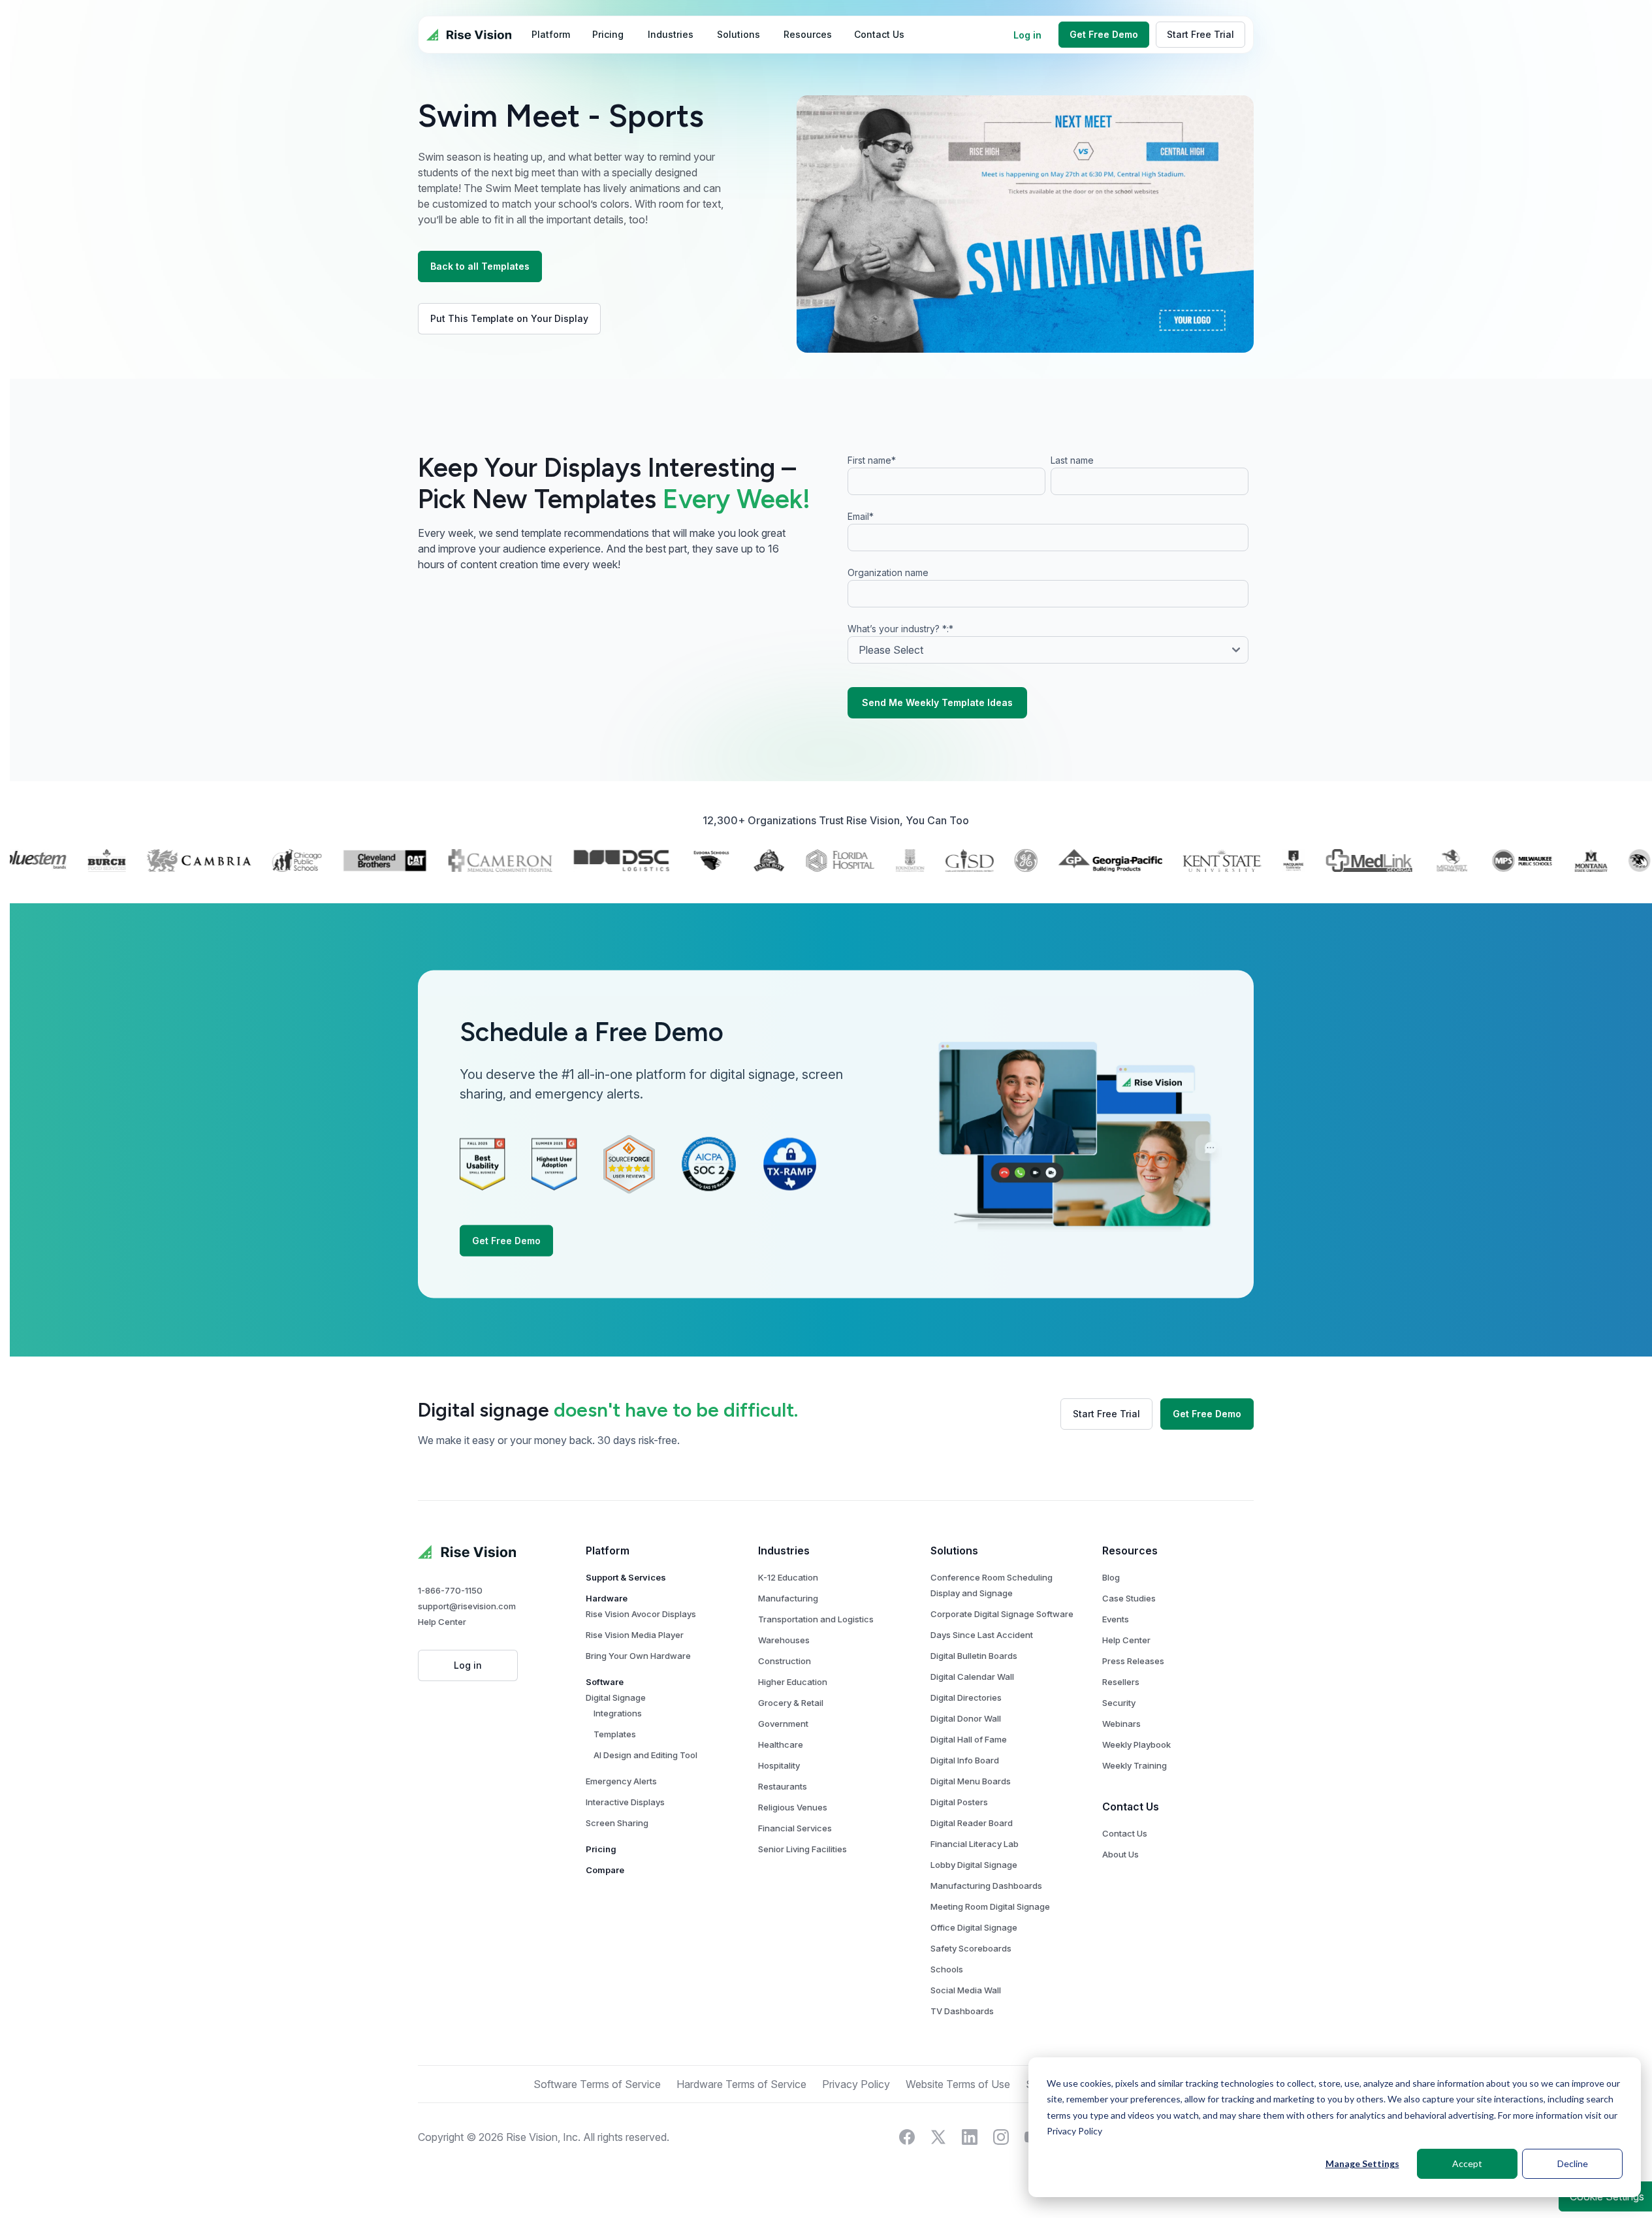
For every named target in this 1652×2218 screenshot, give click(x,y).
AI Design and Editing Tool (645, 1755)
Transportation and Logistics (816, 1619)
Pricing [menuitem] (608, 34)
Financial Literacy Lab (975, 1844)
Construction (785, 1661)
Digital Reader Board (972, 1823)
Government (783, 1724)
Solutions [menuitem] (739, 34)
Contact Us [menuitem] (879, 34)
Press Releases (1133, 1661)
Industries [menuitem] (671, 34)
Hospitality (779, 1765)
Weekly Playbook (1136, 1744)
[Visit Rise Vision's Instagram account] (1001, 2137)
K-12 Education (788, 1577)
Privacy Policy (1074, 2131)
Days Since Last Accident (982, 1635)
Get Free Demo (1104, 34)
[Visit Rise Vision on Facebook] (907, 2137)
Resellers (1121, 1682)
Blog (1111, 1577)
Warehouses (784, 1640)
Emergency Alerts (621, 1781)
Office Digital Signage (974, 1927)
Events (1116, 1619)
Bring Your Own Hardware (638, 1656)
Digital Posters (959, 1802)
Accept (1467, 2163)
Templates (615, 1734)
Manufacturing (788, 1598)
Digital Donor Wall (966, 1718)
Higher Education (793, 1682)
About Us (1120, 1854)
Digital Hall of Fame (969, 1739)
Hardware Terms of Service (741, 2084)
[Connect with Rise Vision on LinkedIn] (970, 2137)
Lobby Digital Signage (974, 1865)
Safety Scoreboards (971, 1948)
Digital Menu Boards (971, 1781)
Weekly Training (1135, 1765)
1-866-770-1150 (450, 1590)
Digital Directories (966, 1697)
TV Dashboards (962, 2011)
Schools (947, 1969)
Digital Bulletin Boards (974, 1656)
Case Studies (1129, 1598)
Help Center (442, 1622)
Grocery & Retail (791, 1703)
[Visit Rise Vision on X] (938, 2137)
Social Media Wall (966, 1990)
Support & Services (626, 1577)
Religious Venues (793, 1807)
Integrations (618, 1713)
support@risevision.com (467, 1606)
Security (1119, 1703)
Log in (1027, 35)
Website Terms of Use (958, 2084)
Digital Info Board (965, 1760)
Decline (1573, 2163)
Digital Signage (616, 1697)
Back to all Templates (480, 266)
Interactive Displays (625, 1802)
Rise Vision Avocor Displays (641, 1614)
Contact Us (1125, 1833)
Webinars (1121, 1724)
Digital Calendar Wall (972, 1677)
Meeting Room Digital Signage (990, 1906)
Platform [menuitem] (551, 34)
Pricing (601, 1849)
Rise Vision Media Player (635, 1635)
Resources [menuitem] (808, 34)
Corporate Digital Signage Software (1002, 1614)
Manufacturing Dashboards (986, 1886)
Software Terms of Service (597, 2084)
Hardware (607, 1598)
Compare (605, 1870)
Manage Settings (1362, 2163)
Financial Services (795, 1828)
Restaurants (783, 1786)
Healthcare (781, 1744)
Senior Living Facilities (802, 1849)
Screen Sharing (617, 1823)
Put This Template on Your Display (509, 318)
